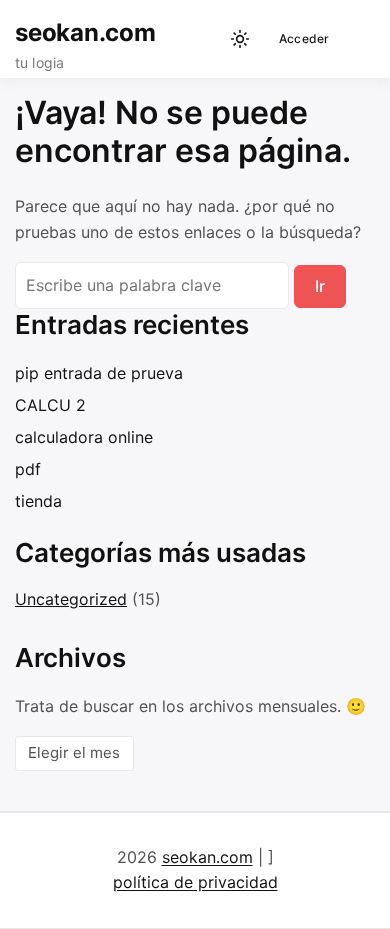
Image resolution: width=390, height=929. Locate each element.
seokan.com (85, 32)
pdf (28, 469)
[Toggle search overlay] (205, 39)
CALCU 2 (50, 405)
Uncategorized (71, 599)
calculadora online (84, 437)
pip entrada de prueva (99, 373)
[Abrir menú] (355, 39)
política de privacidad (195, 882)
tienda (38, 501)
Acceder (304, 38)
